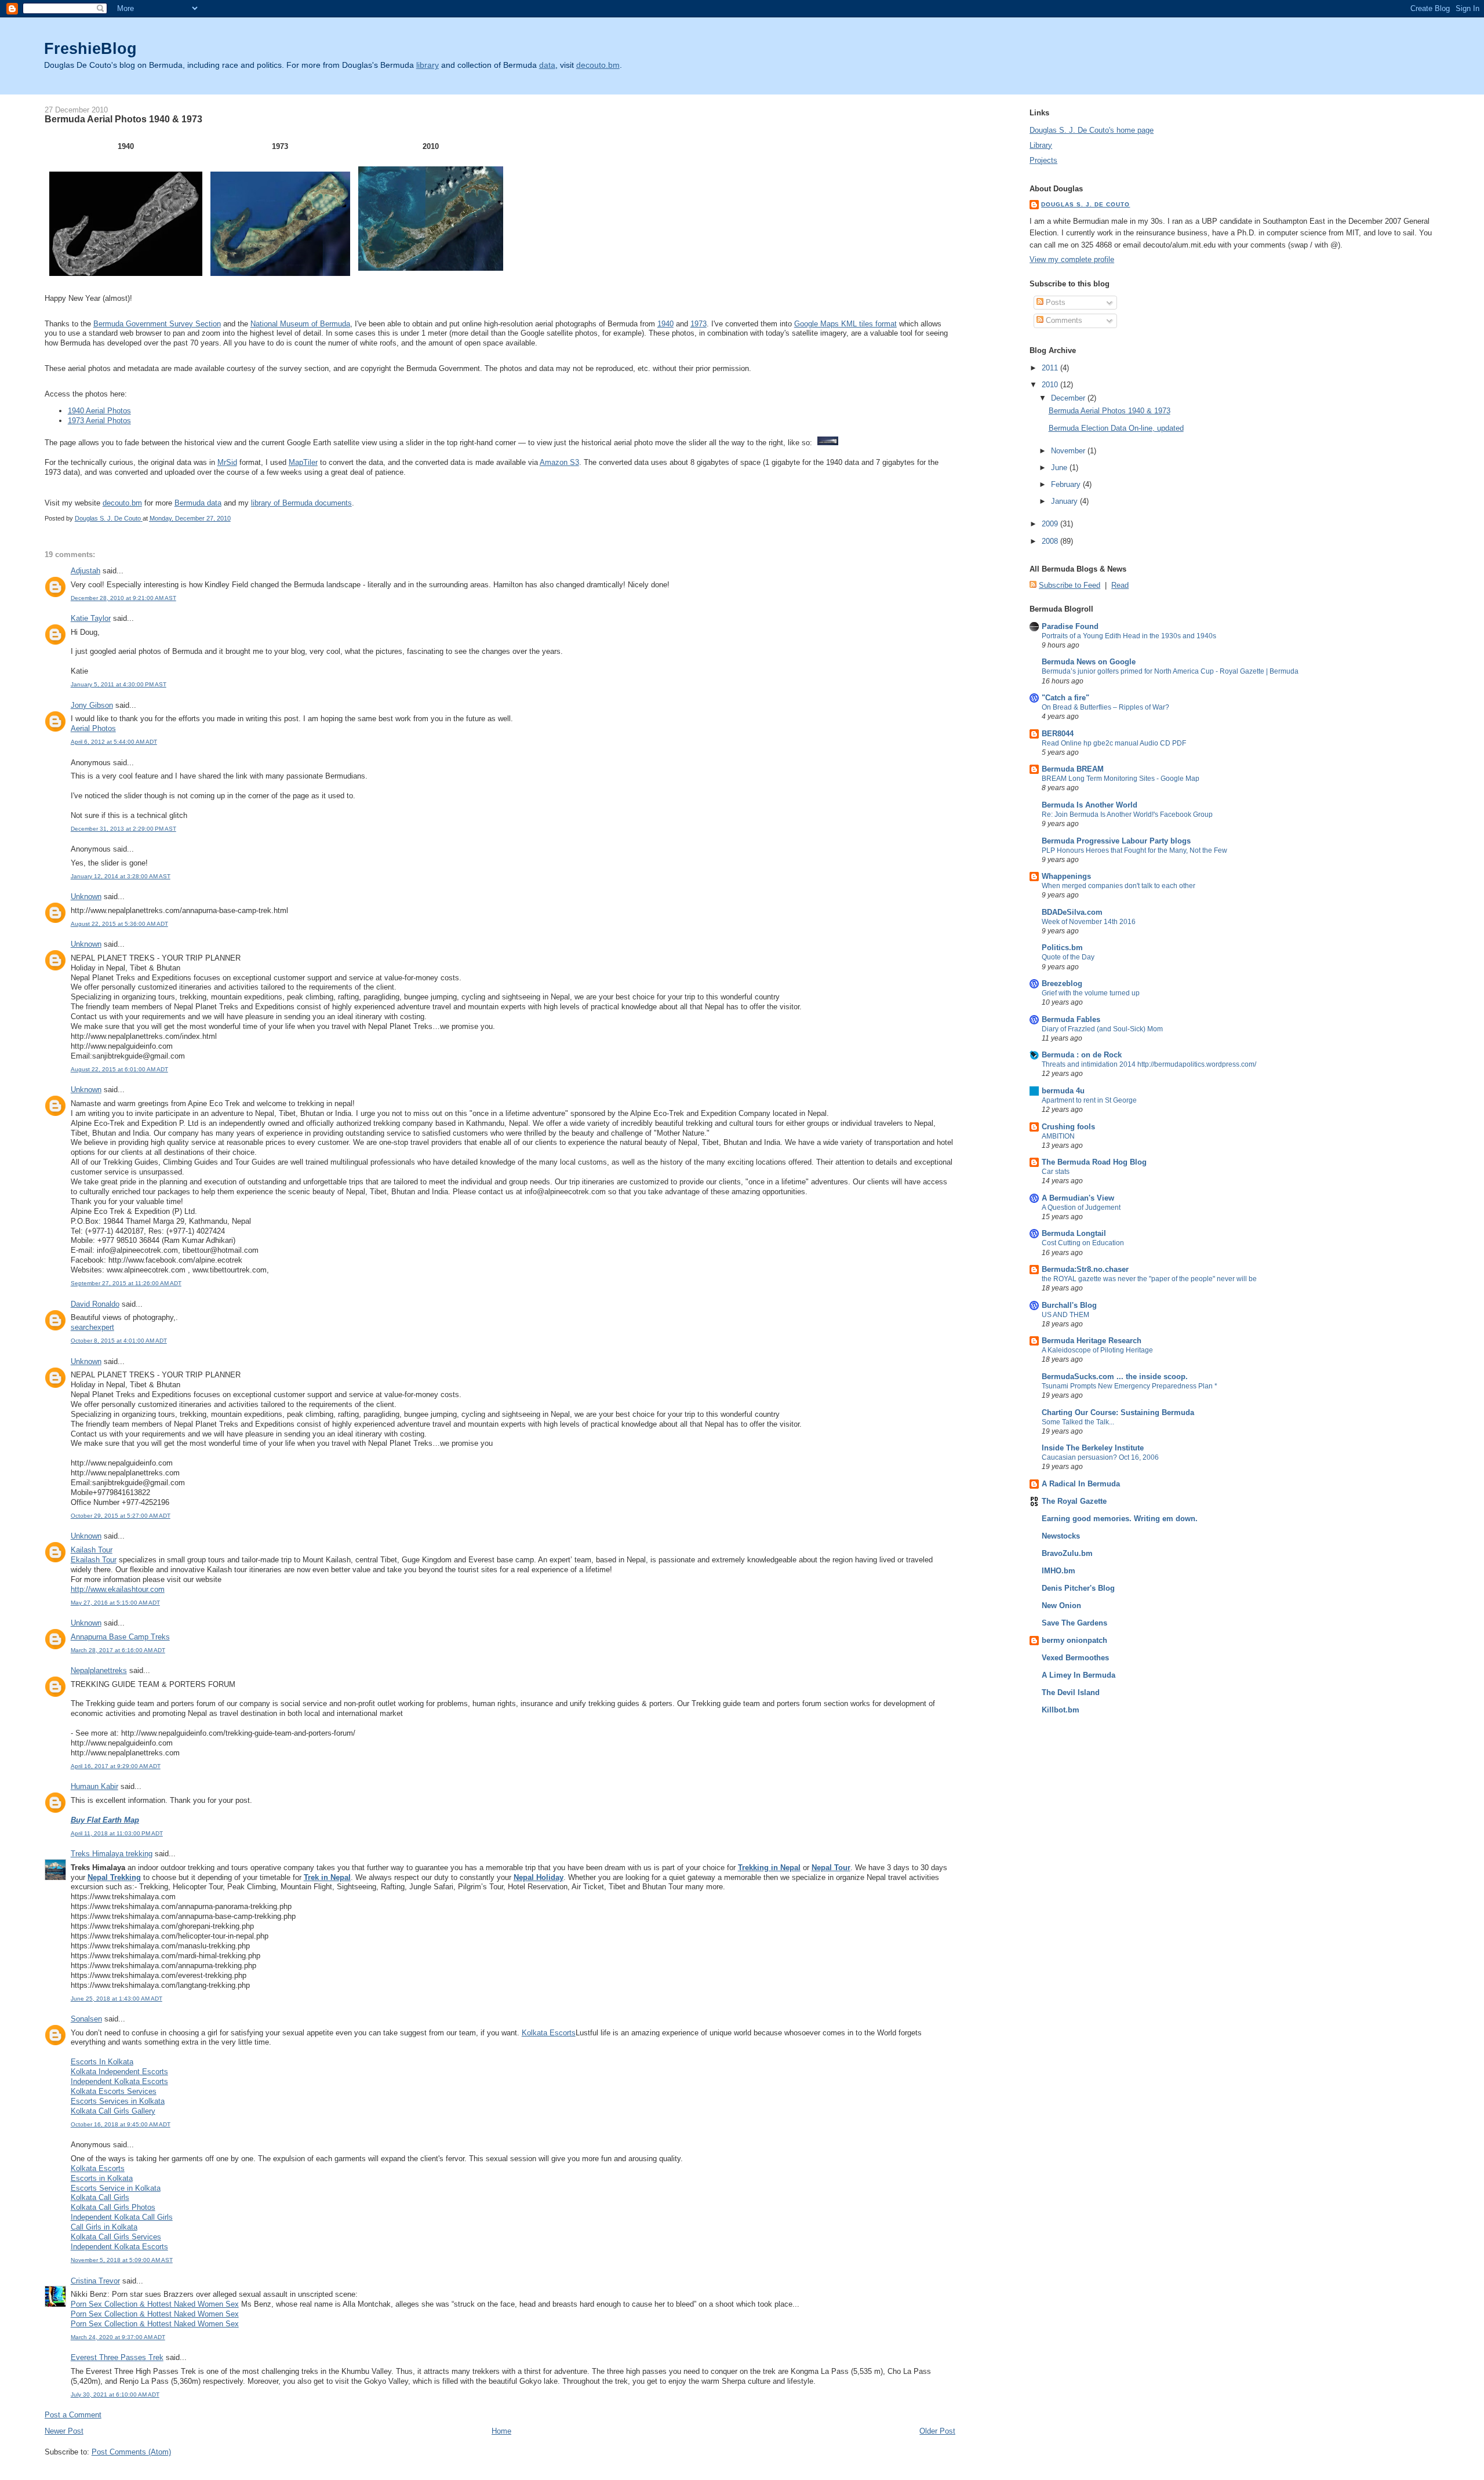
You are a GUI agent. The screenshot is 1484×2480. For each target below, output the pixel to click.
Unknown (86, 897)
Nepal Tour (831, 1868)
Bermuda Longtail (1074, 1233)
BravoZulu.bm (1067, 1553)
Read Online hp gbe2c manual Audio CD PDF (1114, 743)
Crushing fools (1068, 1127)
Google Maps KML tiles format (845, 324)
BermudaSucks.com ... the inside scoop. (1115, 1377)
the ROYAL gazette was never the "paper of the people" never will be (1149, 1279)
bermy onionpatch (1074, 1640)
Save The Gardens (1074, 1623)
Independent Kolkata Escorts (119, 2081)
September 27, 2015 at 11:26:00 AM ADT (126, 1283)
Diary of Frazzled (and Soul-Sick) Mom (1102, 1029)
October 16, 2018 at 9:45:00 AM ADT (121, 2124)
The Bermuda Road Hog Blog (1094, 1162)
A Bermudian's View (1078, 1198)
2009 (1051, 524)
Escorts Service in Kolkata (116, 2188)
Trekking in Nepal (769, 1868)
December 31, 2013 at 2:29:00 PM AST (123, 829)
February (1067, 484)
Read (1120, 585)
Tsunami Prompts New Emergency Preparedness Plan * (1130, 1386)
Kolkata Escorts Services (114, 2091)
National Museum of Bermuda (300, 324)
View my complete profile (1072, 259)
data (547, 65)
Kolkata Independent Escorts (119, 2072)
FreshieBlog (90, 48)
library (428, 65)
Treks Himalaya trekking (112, 1854)
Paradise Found (1070, 626)
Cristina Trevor (95, 2281)
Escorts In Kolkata (102, 2062)
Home (501, 2431)
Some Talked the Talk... (1078, 1422)
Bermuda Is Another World (1090, 805)
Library (1041, 145)
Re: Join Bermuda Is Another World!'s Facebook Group (1127, 814)
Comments (1063, 320)
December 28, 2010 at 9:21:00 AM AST (123, 598)
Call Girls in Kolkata (104, 2227)
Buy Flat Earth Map (105, 1820)
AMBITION (1058, 1136)
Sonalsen (86, 2019)
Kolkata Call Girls (100, 2197)
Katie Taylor (91, 618)
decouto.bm (598, 65)
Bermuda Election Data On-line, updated (1116, 428)
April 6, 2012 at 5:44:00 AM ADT (114, 742)
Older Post (937, 2431)
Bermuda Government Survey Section (157, 324)
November (1069, 451)
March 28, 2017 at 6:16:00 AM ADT (118, 1650)
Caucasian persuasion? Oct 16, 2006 (1100, 1457)
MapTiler (303, 462)
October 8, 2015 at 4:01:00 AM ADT (119, 1341)
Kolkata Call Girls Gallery (113, 2111)
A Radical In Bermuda (1081, 1484)
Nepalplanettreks (99, 1670)
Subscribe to (1060, 585)
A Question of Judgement (1081, 1208)
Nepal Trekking (114, 1877)
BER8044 (1058, 734)
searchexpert (92, 1327)
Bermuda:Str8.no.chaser (1085, 1269)
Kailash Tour (92, 1550)
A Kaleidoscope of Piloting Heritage (1097, 1350)
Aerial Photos (93, 728)
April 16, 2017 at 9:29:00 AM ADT (116, 1766)
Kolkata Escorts (549, 2033)
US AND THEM (1065, 1315)
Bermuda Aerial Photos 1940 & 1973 (1110, 411)
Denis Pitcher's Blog (1078, 1588)
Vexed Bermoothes (1075, 1658)
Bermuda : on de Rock (1082, 1055)
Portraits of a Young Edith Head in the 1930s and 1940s (1129, 636)
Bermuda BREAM (1073, 769)
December (1069, 398)
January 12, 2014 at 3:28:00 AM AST (121, 876)
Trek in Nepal (327, 1877)
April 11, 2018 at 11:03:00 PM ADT (117, 1833)
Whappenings (1066, 876)
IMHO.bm (1059, 1571)
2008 (1051, 541)
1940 (665, 324)
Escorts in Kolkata (102, 2178)
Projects (1043, 160)
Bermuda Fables (1071, 1019)
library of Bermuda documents (301, 503)
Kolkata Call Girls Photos (113, 2207)
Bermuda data (198, 503)
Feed (1091, 585)
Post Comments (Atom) (131, 2452)
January (1065, 501)
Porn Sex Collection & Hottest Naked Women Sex (155, 2304)
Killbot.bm (1061, 1710)
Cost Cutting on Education (1083, 1243)
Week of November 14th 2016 (1089, 922)
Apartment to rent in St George (1089, 1100)
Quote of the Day (1068, 957)
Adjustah (86, 571)
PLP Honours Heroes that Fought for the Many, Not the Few (1134, 850)
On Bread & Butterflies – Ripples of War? (1105, 707)
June (1060, 468)
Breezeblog (1062, 983)
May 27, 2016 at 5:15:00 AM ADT (115, 1603)
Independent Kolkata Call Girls (122, 2217)
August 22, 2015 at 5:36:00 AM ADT (119, 924)
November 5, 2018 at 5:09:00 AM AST (122, 2260)
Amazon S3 (559, 462)
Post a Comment (73, 2415)
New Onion (1061, 1606)
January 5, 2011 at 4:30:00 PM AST (119, 684)
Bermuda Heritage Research (1092, 1341)
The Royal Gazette (1074, 1501)
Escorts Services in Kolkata (118, 2101)
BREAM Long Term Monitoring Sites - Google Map (1121, 779)
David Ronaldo (95, 1304)
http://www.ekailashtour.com (118, 1589)
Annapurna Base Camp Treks (120, 1637)
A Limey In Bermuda (1079, 1675)
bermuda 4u (1063, 1091)
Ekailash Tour (94, 1560)
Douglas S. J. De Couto (1085, 204)
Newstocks (1061, 1536)
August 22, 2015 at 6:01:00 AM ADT (119, 1069)
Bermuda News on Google (1089, 662)
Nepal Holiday (539, 1877)
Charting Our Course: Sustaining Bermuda (1118, 1412)
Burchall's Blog (1069, 1305)
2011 (1051, 368)
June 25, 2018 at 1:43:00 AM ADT (117, 1999)
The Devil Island (1071, 1692)
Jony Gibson (92, 705)
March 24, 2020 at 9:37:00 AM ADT (118, 2337)
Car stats (1056, 1172)
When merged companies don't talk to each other (1119, 886)
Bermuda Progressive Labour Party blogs (1116, 841)
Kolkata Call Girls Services (116, 2237)
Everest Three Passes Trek (117, 2357)
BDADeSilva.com (1072, 912)
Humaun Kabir (94, 1786)
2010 (1051, 385)
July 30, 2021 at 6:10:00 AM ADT (115, 2394)
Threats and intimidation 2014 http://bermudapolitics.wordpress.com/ (1149, 1064)
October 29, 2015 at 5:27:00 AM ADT (121, 1516)
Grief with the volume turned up (1091, 993)
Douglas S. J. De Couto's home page (1092, 130)
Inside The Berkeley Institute (1093, 1448)
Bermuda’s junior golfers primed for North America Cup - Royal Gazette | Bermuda (1170, 671)
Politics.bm (1062, 948)
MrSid (227, 462)
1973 (699, 324)
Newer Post (64, 2431)
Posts (1054, 302)
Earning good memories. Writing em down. (1120, 1519)
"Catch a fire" (1065, 698)
